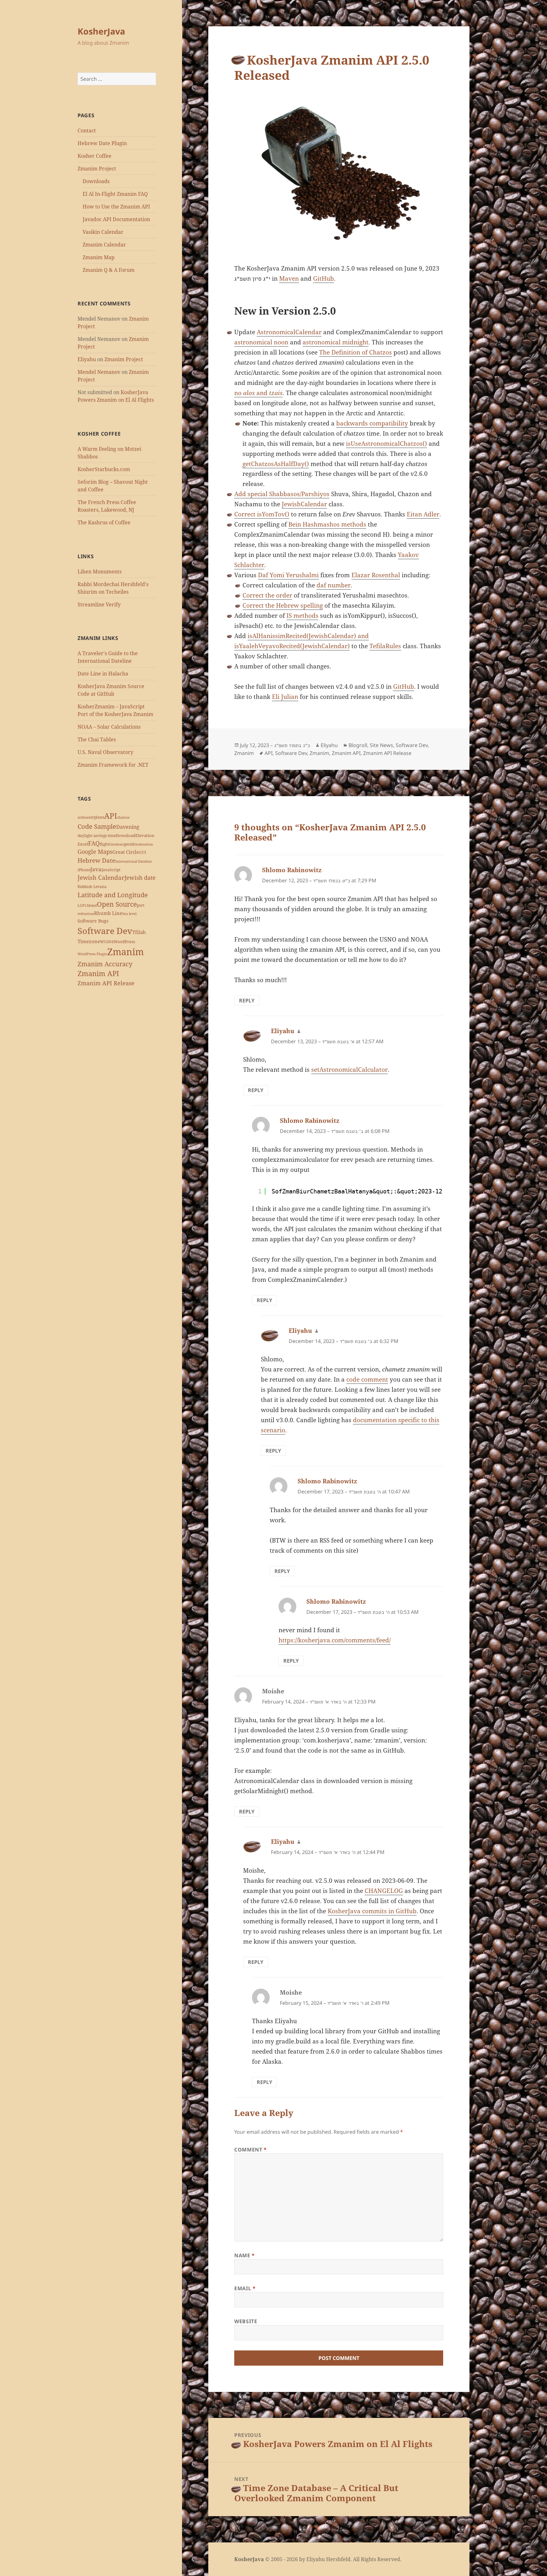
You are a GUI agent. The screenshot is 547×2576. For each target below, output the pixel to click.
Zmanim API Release (106, 983)
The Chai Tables (97, 739)
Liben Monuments (100, 572)
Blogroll (358, 745)
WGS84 (107, 942)
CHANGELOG (384, 1891)
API (111, 816)
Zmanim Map (99, 257)
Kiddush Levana (92, 887)
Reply (247, 1000)
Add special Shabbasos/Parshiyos (282, 494)
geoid (129, 844)
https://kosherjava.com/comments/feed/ (335, 1640)
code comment (367, 1379)
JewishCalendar (304, 504)
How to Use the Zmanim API (116, 207)
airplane (96, 817)
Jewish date (140, 878)
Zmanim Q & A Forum (109, 270)
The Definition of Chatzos (355, 352)
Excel (83, 844)
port (141, 905)
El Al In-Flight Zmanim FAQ (115, 194)
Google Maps (95, 852)
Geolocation (143, 844)
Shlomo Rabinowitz (292, 870)
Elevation (145, 835)
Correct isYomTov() (262, 514)
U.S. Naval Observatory (105, 752)
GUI (142, 852)
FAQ (94, 843)
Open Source (117, 904)
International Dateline (134, 861)
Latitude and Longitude (113, 895)
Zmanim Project (97, 169)
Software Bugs (93, 921)
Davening (128, 827)
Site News (381, 745)
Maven (289, 278)
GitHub (324, 278)
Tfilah (139, 932)
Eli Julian (285, 697)
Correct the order (267, 595)
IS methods (302, 616)
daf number (334, 585)
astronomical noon (261, 342)
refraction (86, 914)
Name (245, 2255)
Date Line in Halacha (103, 674)
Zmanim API (98, 973)
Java (96, 869)
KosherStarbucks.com (104, 469)
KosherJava (101, 31)
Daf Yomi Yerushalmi (288, 575)
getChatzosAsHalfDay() (276, 464)
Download (126, 835)
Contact (87, 131)
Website (246, 2321)
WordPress (124, 942)
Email (245, 2288)
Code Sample (97, 826)
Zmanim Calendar (104, 245)
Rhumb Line (108, 913)
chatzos (123, 817)
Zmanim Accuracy (105, 964)
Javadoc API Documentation (116, 219)
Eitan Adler (423, 514)
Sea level (129, 914)
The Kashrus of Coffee (104, 522)
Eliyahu (87, 359)
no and (258, 393)
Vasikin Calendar (103, 232)
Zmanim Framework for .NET (113, 765)
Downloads (96, 181)
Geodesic (117, 844)
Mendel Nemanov (99, 372)
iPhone (84, 870)
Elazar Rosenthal (376, 575)
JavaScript (111, 870)
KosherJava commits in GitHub (372, 1911)
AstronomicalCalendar (289, 332)
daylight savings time (97, 836)
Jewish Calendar (101, 878)
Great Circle (126, 852)
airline (83, 817)
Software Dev (105, 931)
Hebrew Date (96, 860)
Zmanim (126, 952)
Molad (92, 905)
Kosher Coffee (94, 156)
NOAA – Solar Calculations (109, 727)
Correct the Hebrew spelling (283, 605)
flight (104, 844)
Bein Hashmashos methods (327, 524)
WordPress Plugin (92, 954)
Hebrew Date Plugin (102, 143)
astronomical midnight (336, 342)
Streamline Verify (99, 604)
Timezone (89, 941)
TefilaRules (385, 646)
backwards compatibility (372, 423)
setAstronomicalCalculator (349, 1070)
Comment (251, 2150)
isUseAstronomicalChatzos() (387, 444)
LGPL (82, 905)
